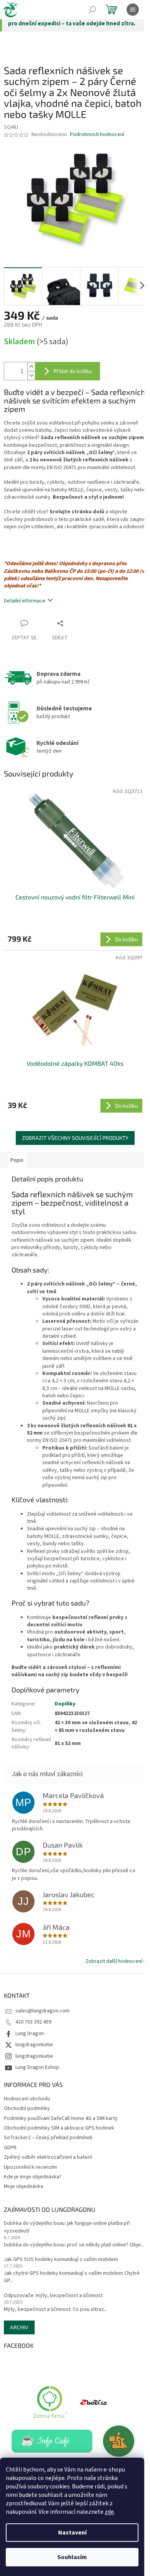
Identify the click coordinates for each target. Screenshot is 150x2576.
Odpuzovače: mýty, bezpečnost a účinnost (53, 2296)
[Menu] (133, 10)
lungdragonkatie (34, 2045)
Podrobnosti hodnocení (97, 135)
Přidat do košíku (73, 371)
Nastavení (72, 2533)
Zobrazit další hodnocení (114, 1961)
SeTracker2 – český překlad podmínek (48, 2138)
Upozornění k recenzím (30, 2167)
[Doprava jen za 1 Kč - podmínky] (119, 2441)
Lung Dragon (30, 2034)
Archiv (19, 2327)
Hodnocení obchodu (27, 2099)
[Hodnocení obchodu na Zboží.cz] (94, 2402)
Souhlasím (72, 2557)
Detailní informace (25, 601)
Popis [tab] (17, 1160)
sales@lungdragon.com (42, 2011)
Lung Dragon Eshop (37, 2067)
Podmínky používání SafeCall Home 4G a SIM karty (61, 2118)
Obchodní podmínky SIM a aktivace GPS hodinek (59, 2128)
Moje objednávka (23, 2186)
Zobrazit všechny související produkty (75, 1138)
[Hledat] (92, 10)
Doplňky (65, 1704)
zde (109, 2512)
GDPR (10, 2148)
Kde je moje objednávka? (33, 2177)
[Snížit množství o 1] (31, 376)
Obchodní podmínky (27, 2108)
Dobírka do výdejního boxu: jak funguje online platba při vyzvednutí (67, 2227)
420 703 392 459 (33, 2022)
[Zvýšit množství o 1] (31, 367)
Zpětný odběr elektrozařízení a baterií (48, 2157)
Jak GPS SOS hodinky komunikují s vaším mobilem (61, 2260)
